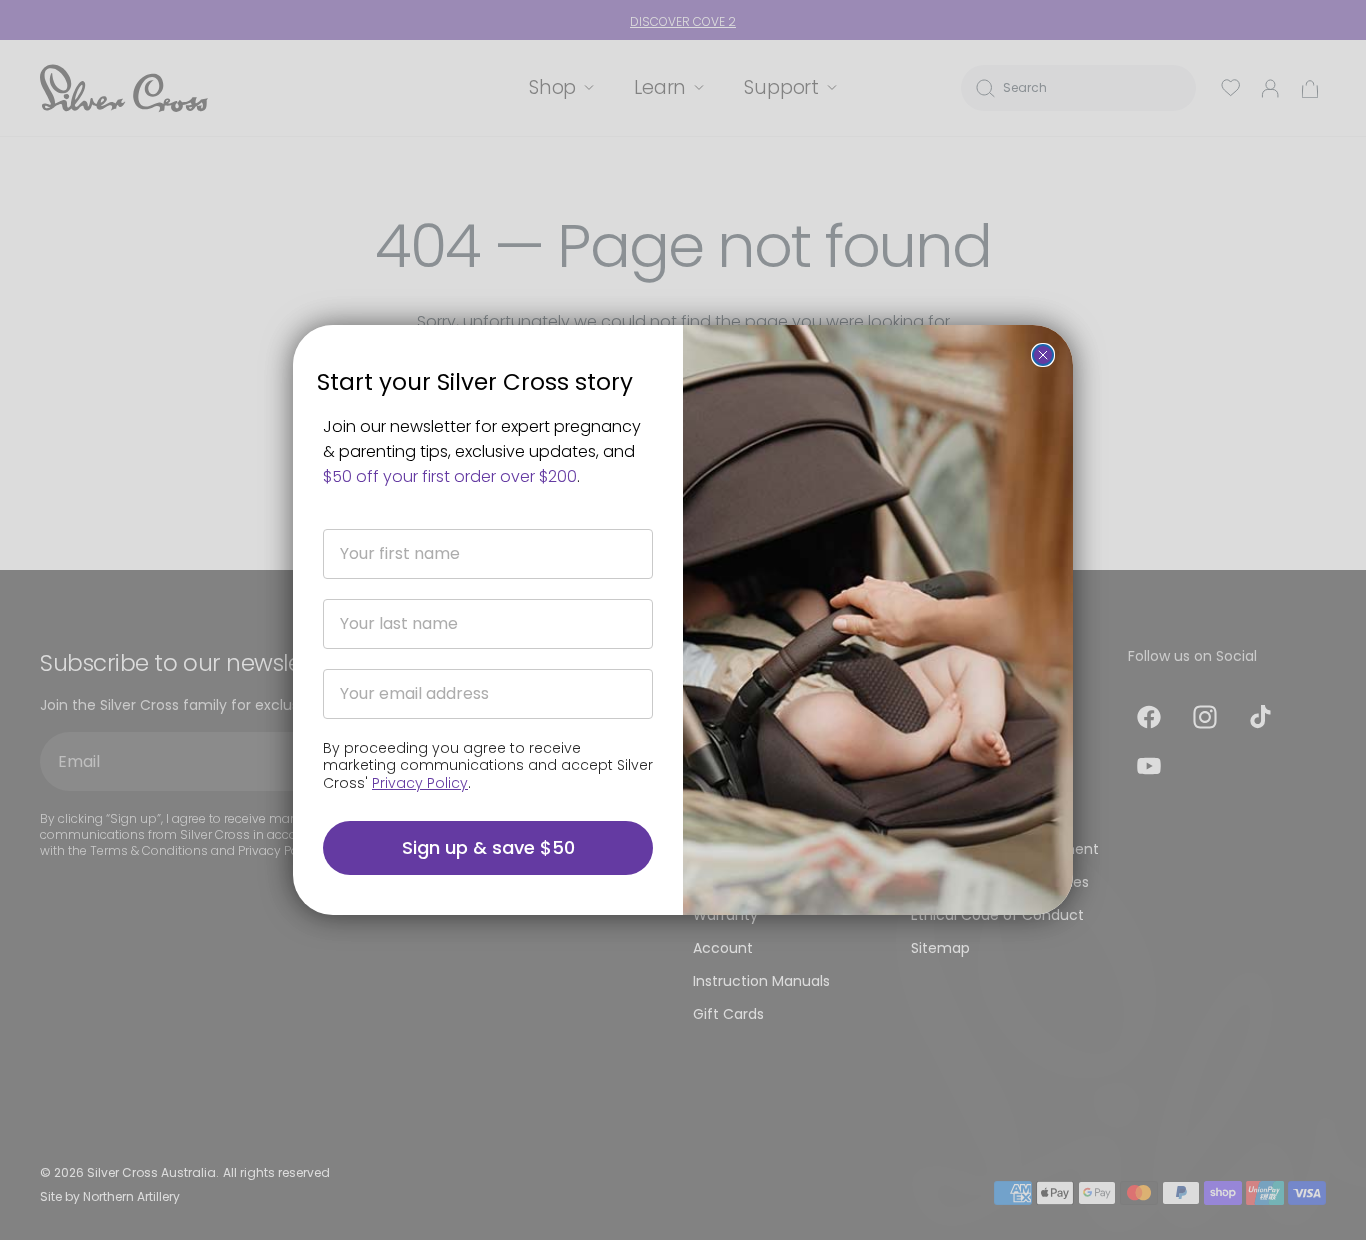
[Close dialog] (1043, 355)
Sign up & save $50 (488, 847)
